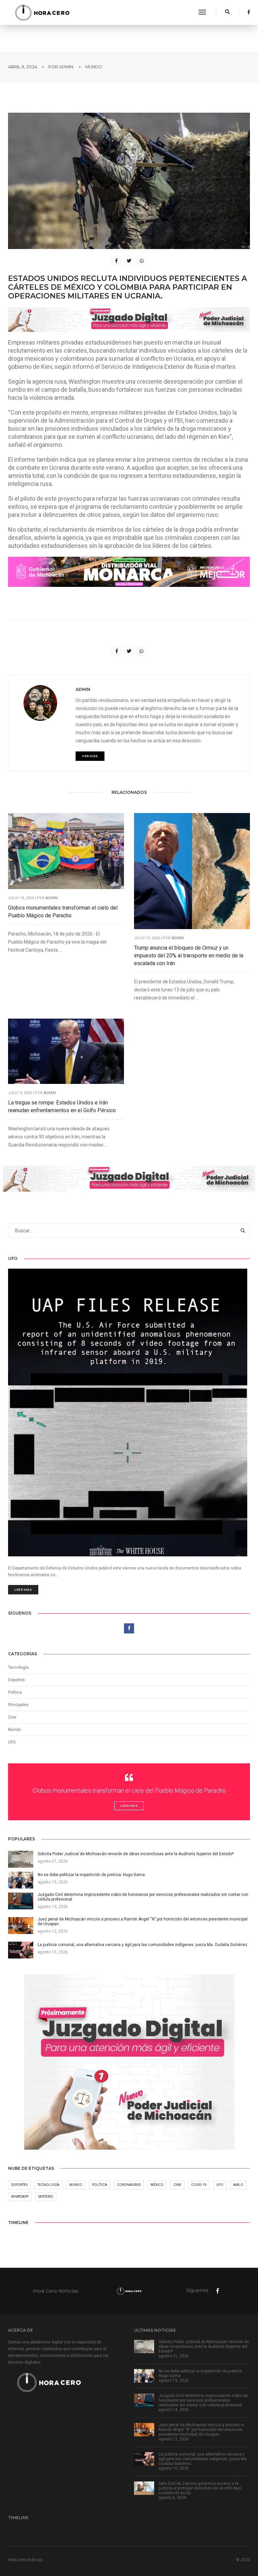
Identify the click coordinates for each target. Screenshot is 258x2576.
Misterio (46, 2197)
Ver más (90, 756)
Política (15, 1692)
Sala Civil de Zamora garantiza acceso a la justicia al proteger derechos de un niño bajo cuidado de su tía (200, 2488)
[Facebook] (247, 12)
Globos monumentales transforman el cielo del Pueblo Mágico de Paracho (63, 912)
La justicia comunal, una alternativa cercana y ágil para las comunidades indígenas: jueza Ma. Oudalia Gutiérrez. (203, 2459)
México (157, 2185)
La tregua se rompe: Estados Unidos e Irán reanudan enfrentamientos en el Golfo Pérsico (62, 1106)
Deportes (16, 1680)
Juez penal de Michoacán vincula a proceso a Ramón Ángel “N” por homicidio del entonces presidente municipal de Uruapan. (201, 2430)
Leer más (23, 1590)
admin (66, 67)
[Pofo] (42, 12)
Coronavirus (129, 2185)
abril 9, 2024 (23, 67)
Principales (18, 1705)
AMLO (238, 2185)
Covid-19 (199, 2185)
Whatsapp (20, 2197)
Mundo (94, 67)
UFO (12, 1742)
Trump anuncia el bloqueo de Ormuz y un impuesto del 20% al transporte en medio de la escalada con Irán (189, 956)
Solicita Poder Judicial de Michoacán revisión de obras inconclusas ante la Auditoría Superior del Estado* (204, 2346)
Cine (12, 1717)
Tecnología (18, 1667)
